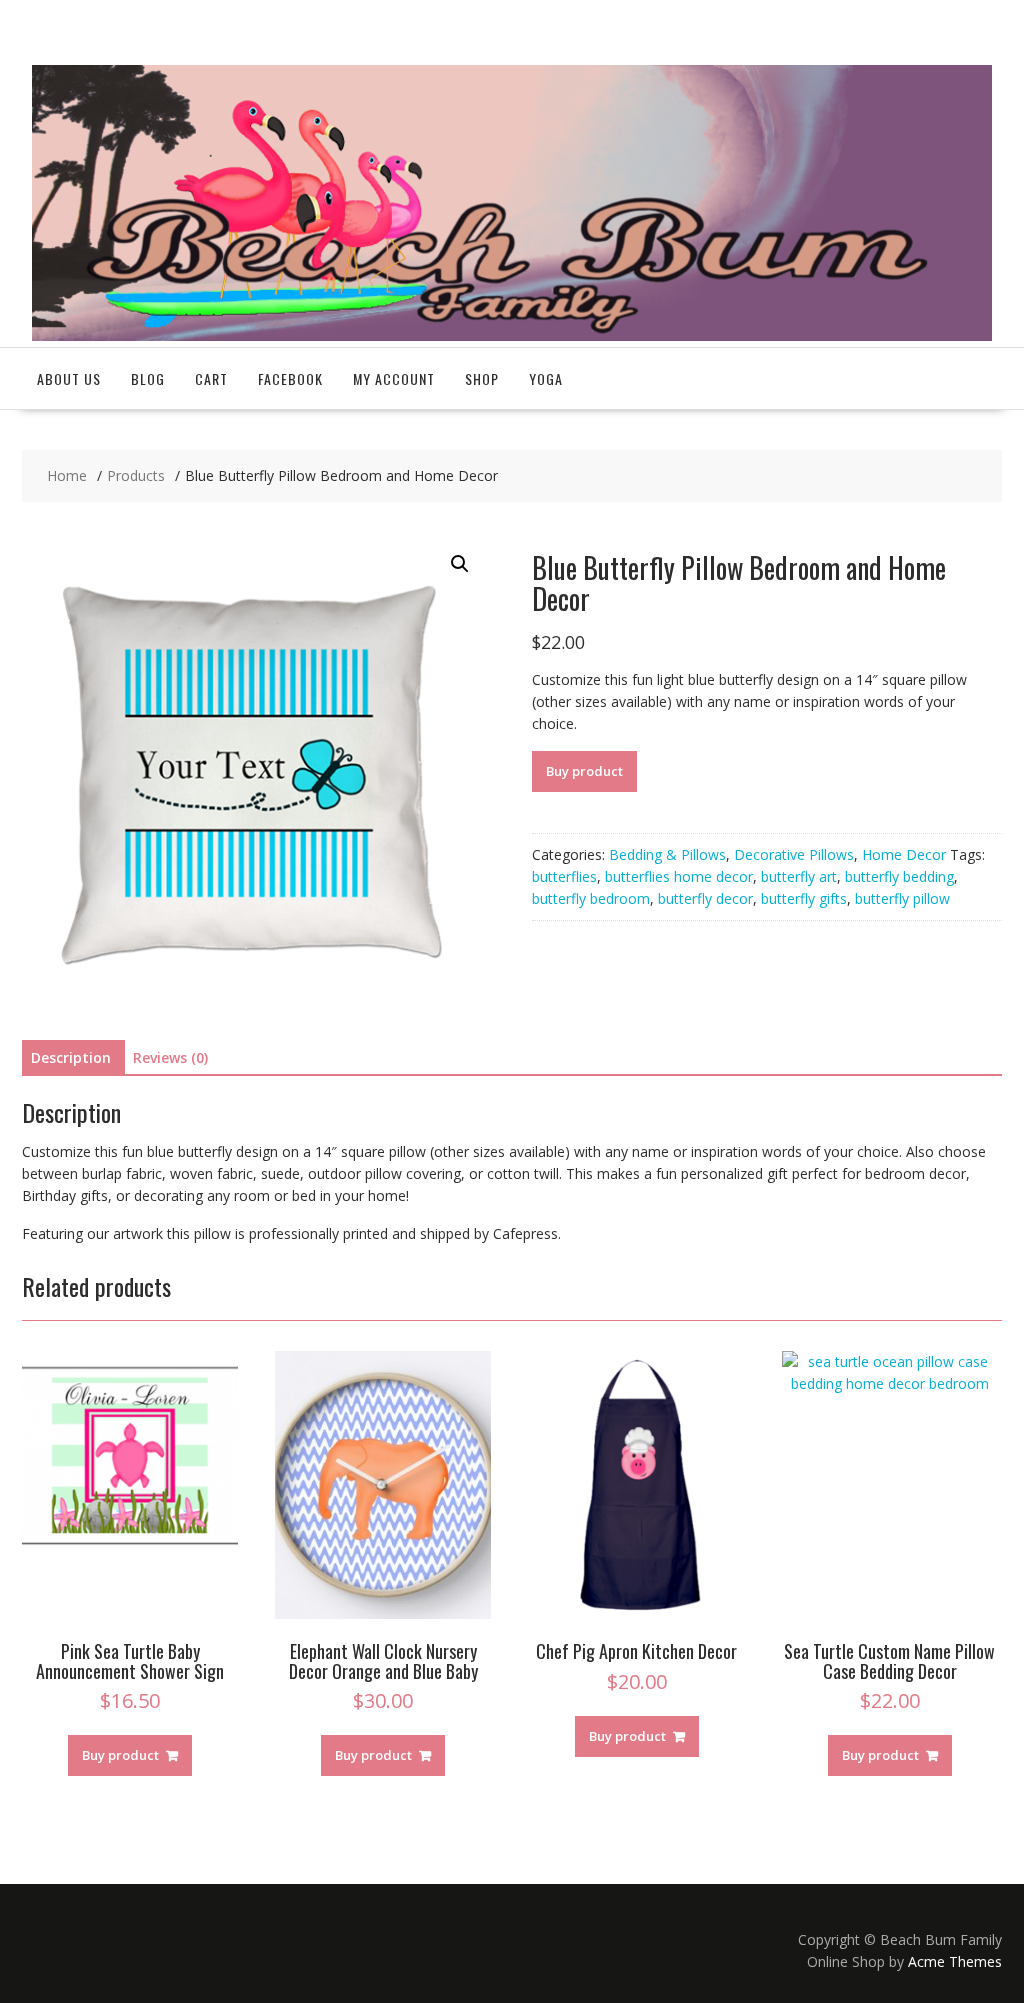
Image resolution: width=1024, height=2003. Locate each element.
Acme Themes (955, 1961)
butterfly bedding (899, 876)
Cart (211, 378)
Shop (482, 378)
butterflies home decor (679, 876)
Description (71, 1057)
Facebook (290, 378)
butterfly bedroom (591, 898)
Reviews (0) (170, 1057)
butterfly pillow (902, 898)
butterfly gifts (804, 898)
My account (394, 378)
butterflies (564, 876)
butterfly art (799, 876)
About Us (69, 378)
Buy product (584, 771)
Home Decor (904, 854)
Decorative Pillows (794, 854)
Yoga (546, 378)
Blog (148, 378)
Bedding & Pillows (667, 854)
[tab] (71, 1058)
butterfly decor (705, 898)
